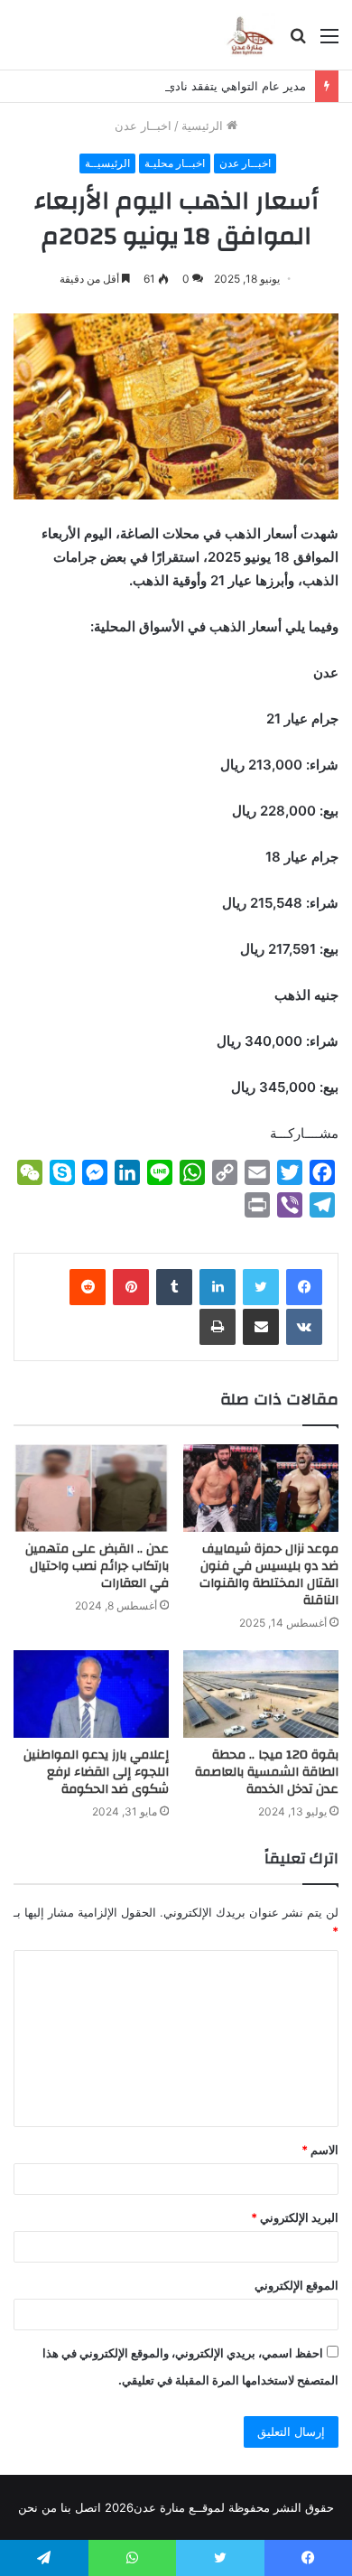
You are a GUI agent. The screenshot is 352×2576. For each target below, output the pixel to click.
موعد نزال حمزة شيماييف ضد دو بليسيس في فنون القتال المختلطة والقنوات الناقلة (269, 1575)
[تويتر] (261, 1287)
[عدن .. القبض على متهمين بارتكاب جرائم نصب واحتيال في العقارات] (91, 1488)
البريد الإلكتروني (295, 2217)
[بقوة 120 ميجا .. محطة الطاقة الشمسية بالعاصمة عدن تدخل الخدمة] (261, 1694)
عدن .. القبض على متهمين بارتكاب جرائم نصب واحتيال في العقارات (97, 1566)
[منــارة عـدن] (250, 35)
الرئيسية (204, 126)
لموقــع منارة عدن (179, 2507)
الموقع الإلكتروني (296, 2285)
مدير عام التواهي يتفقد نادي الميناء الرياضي (197, 86)
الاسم (320, 2150)
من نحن (37, 2507)
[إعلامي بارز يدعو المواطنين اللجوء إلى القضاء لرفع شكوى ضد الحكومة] (91, 1694)
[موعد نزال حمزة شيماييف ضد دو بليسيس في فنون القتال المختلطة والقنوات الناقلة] (261, 1488)
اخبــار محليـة (175, 163)
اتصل (88, 2507)
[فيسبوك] (304, 1287)
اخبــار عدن (143, 126)
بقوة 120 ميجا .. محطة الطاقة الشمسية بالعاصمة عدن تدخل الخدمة (267, 1772)
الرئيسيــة (107, 163)
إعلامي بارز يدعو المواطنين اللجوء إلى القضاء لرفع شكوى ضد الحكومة (96, 1772)
